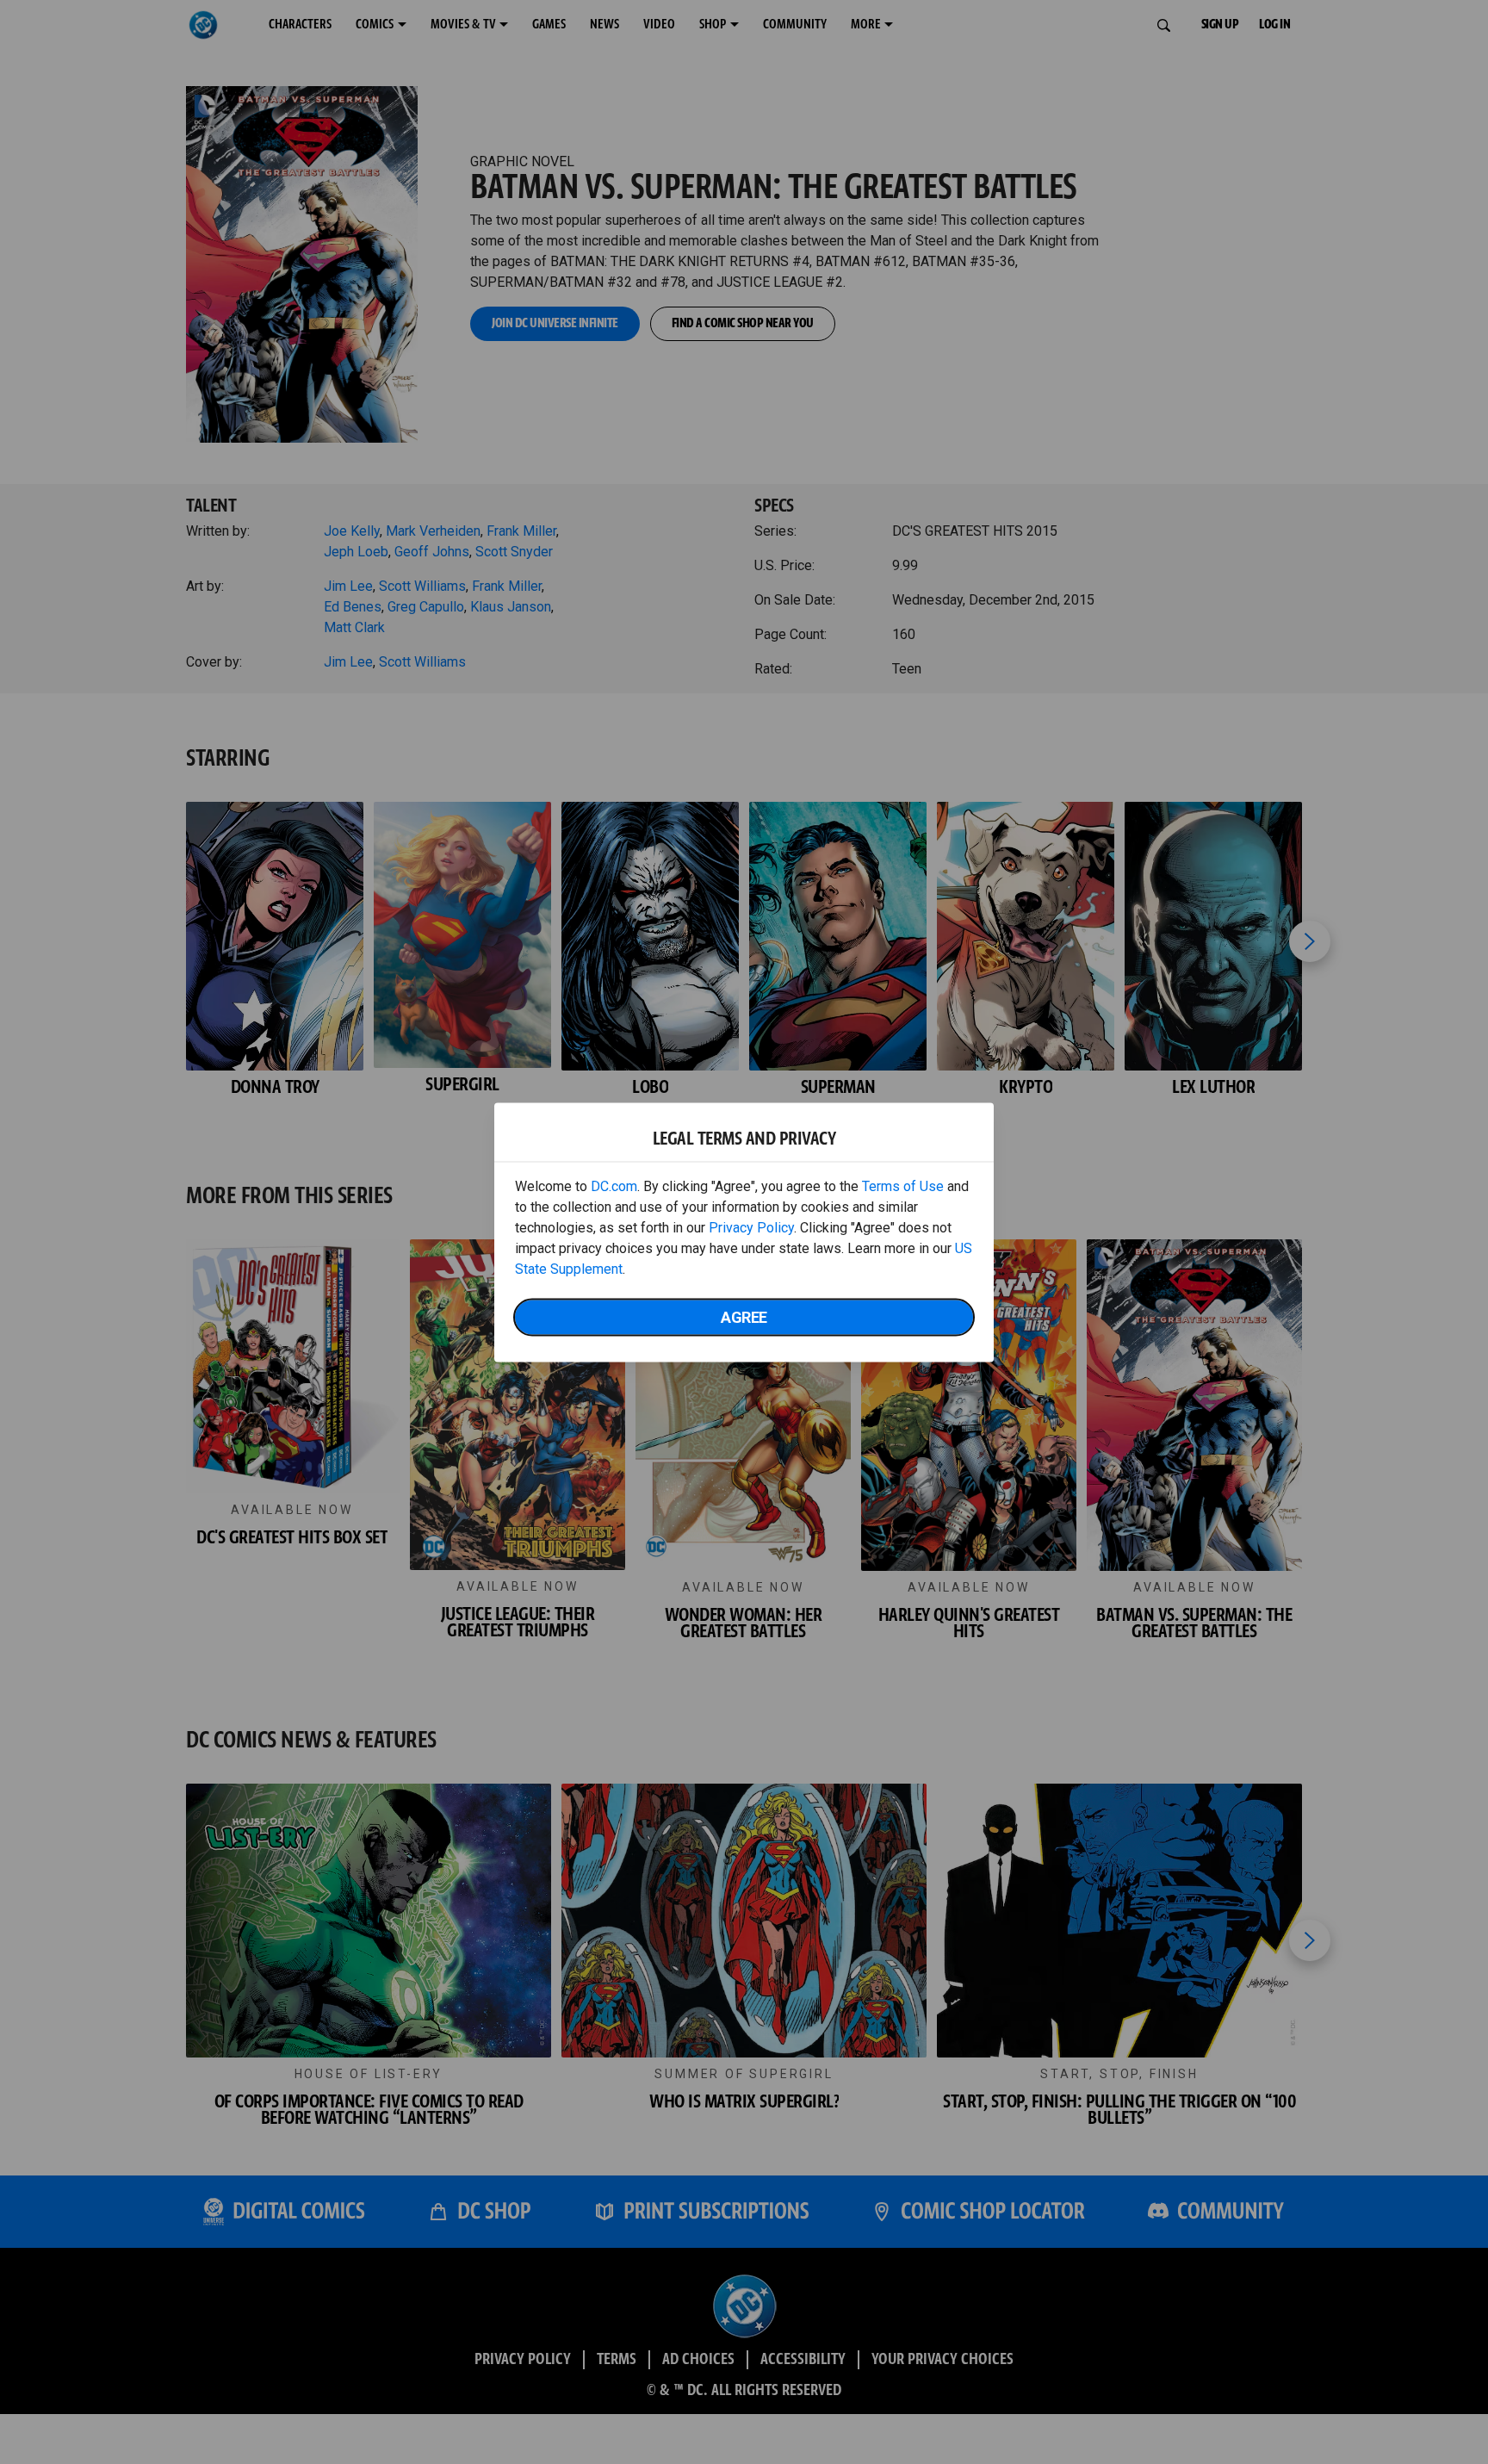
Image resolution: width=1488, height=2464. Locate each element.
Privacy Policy (751, 1227)
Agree (744, 1316)
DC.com (614, 1185)
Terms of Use (903, 1185)
